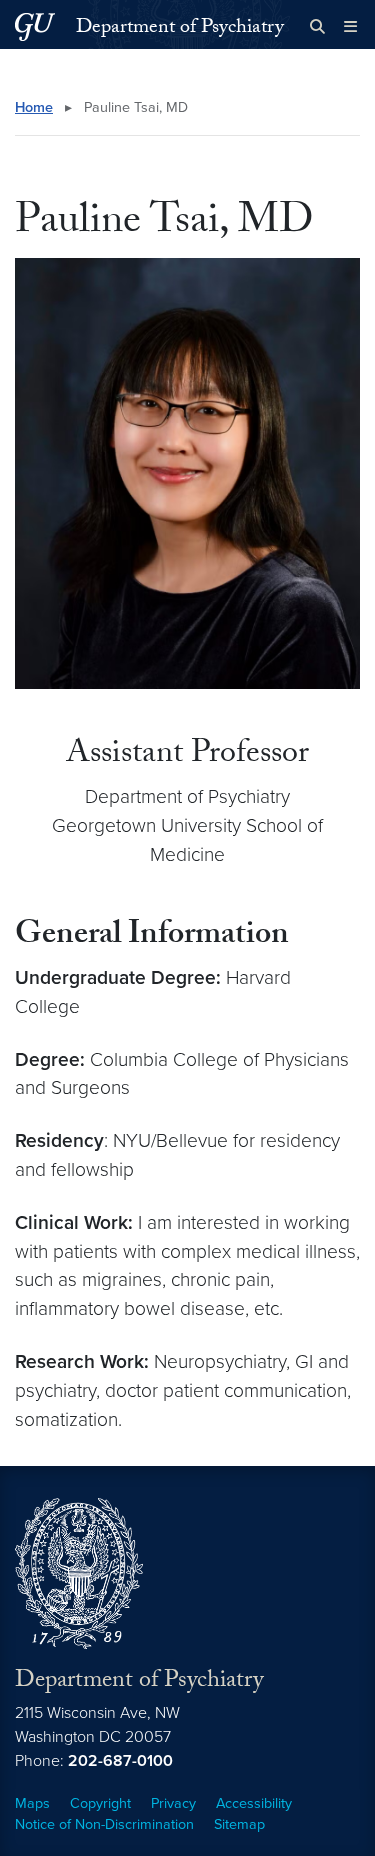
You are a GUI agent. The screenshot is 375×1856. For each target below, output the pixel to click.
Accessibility (254, 1803)
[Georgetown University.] (35, 26)
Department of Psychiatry (180, 29)
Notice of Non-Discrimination (104, 1824)
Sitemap (239, 1824)
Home (34, 107)
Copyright (100, 1803)
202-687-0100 (120, 1761)
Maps (32, 1803)
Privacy (173, 1803)
